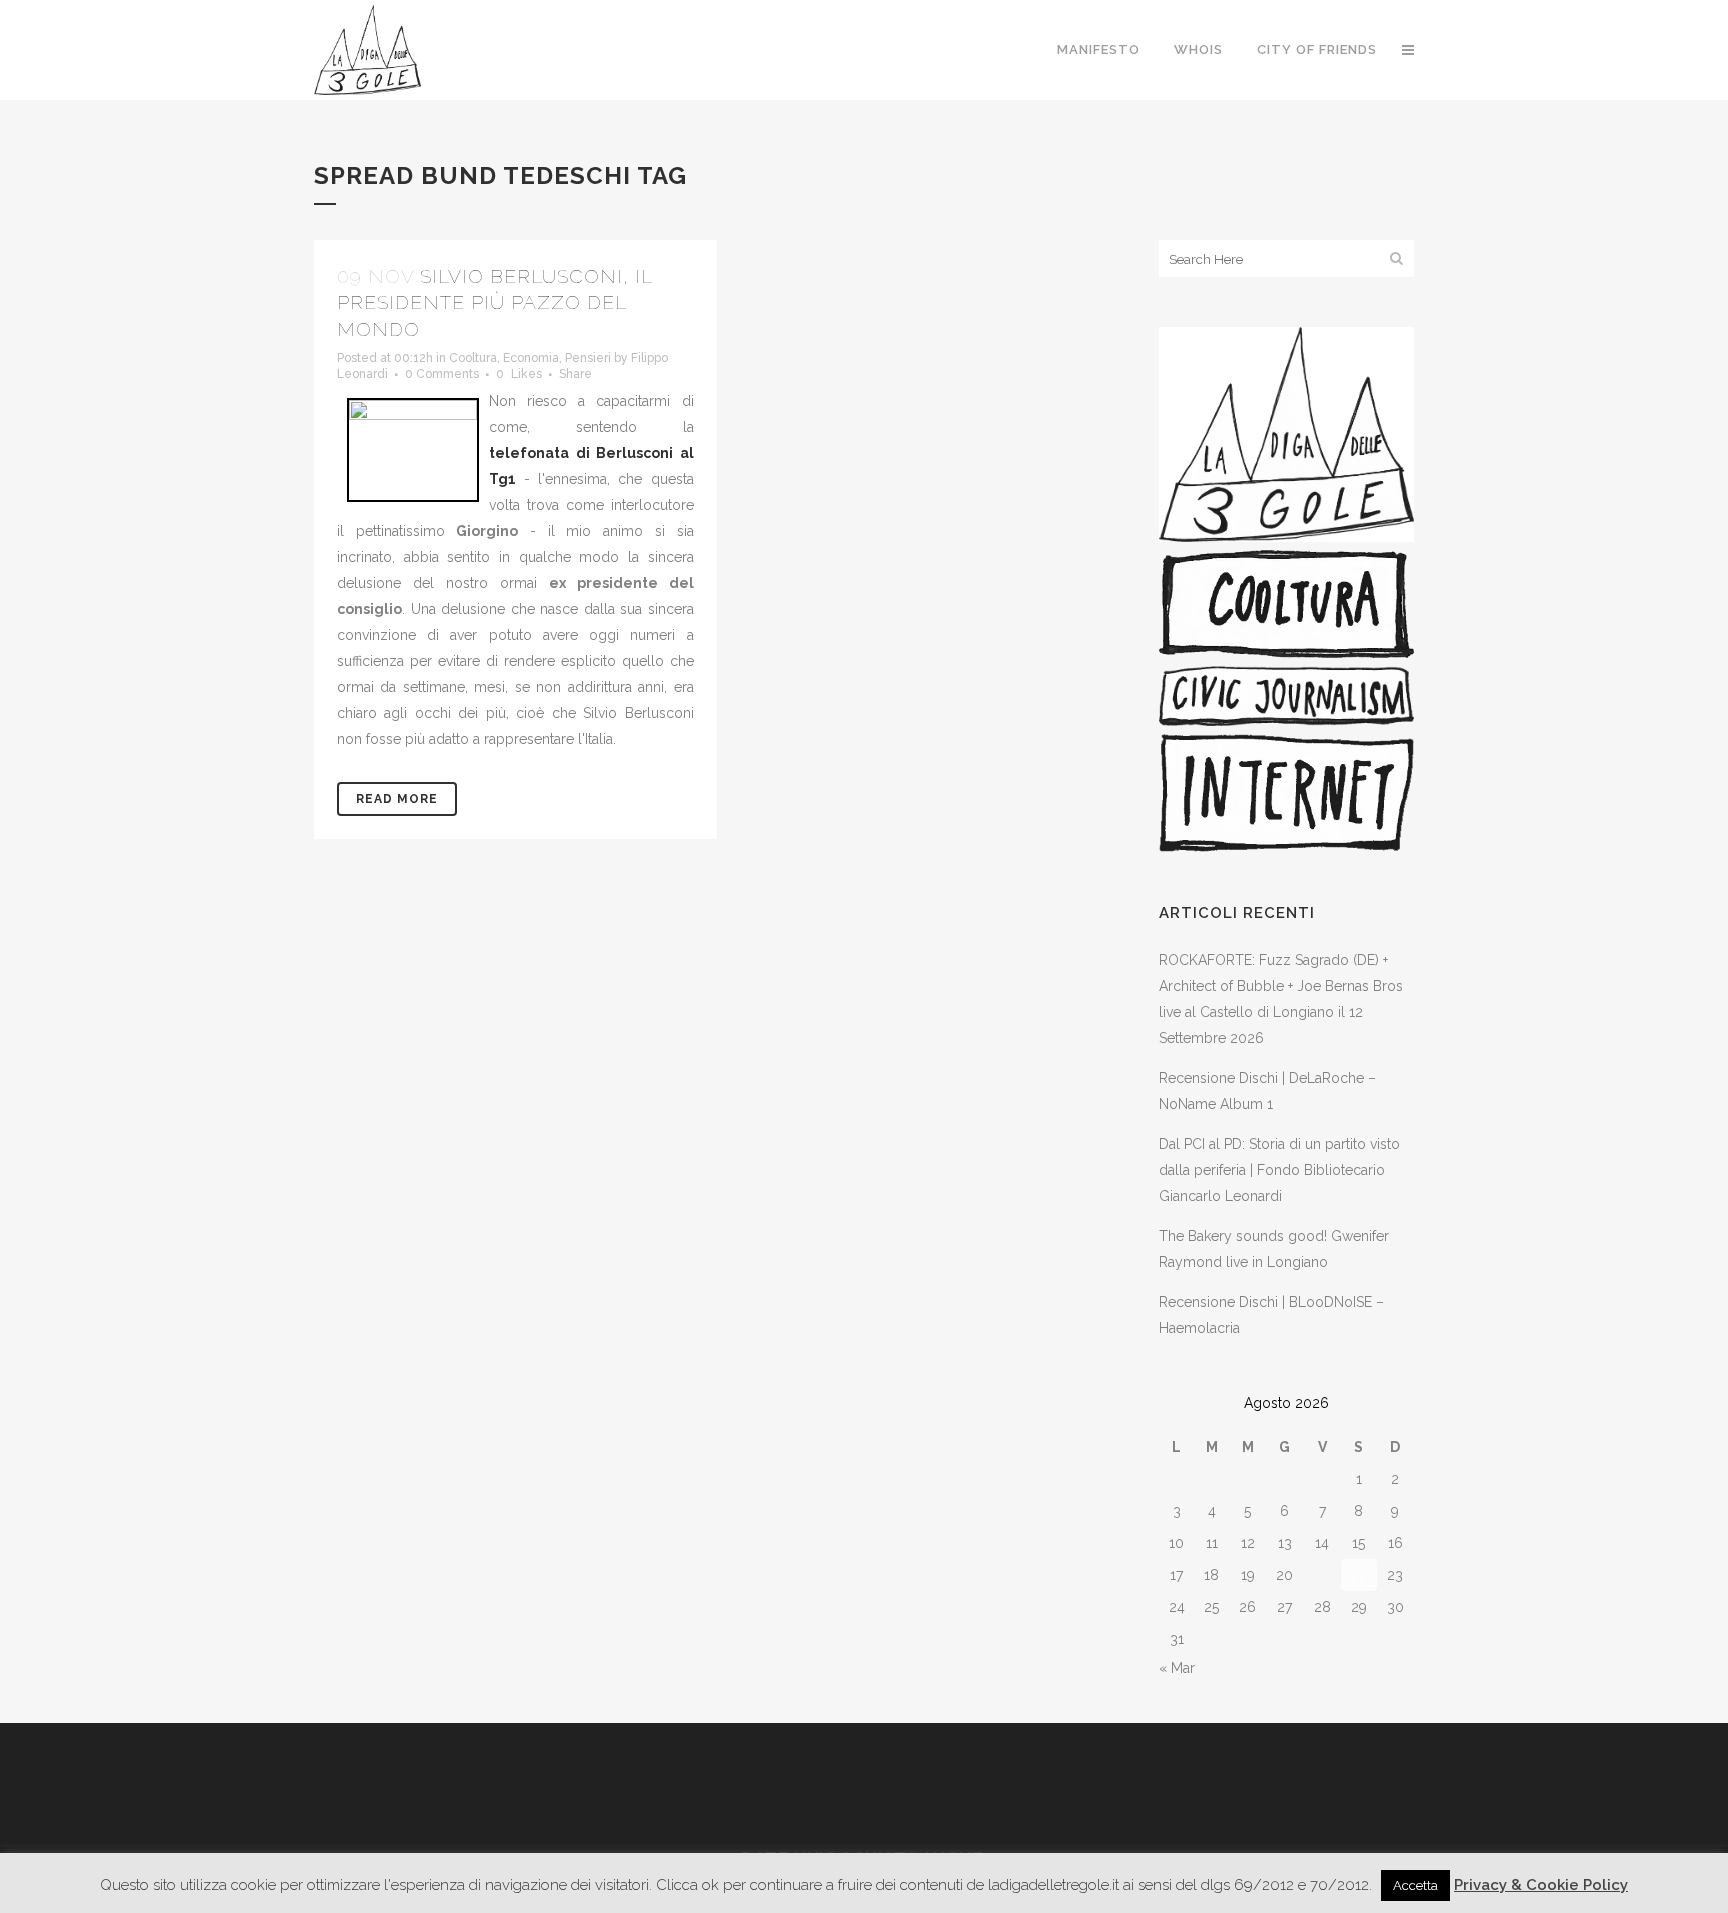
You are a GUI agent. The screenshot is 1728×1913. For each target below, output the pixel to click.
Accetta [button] (1415, 1885)
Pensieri (588, 358)
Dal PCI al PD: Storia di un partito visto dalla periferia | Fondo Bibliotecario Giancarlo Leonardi (1279, 1170)
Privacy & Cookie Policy (1541, 1885)
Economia (531, 358)
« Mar (1177, 1668)
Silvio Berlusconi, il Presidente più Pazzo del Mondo (494, 302)
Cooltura (473, 358)
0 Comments (442, 374)
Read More (397, 799)
